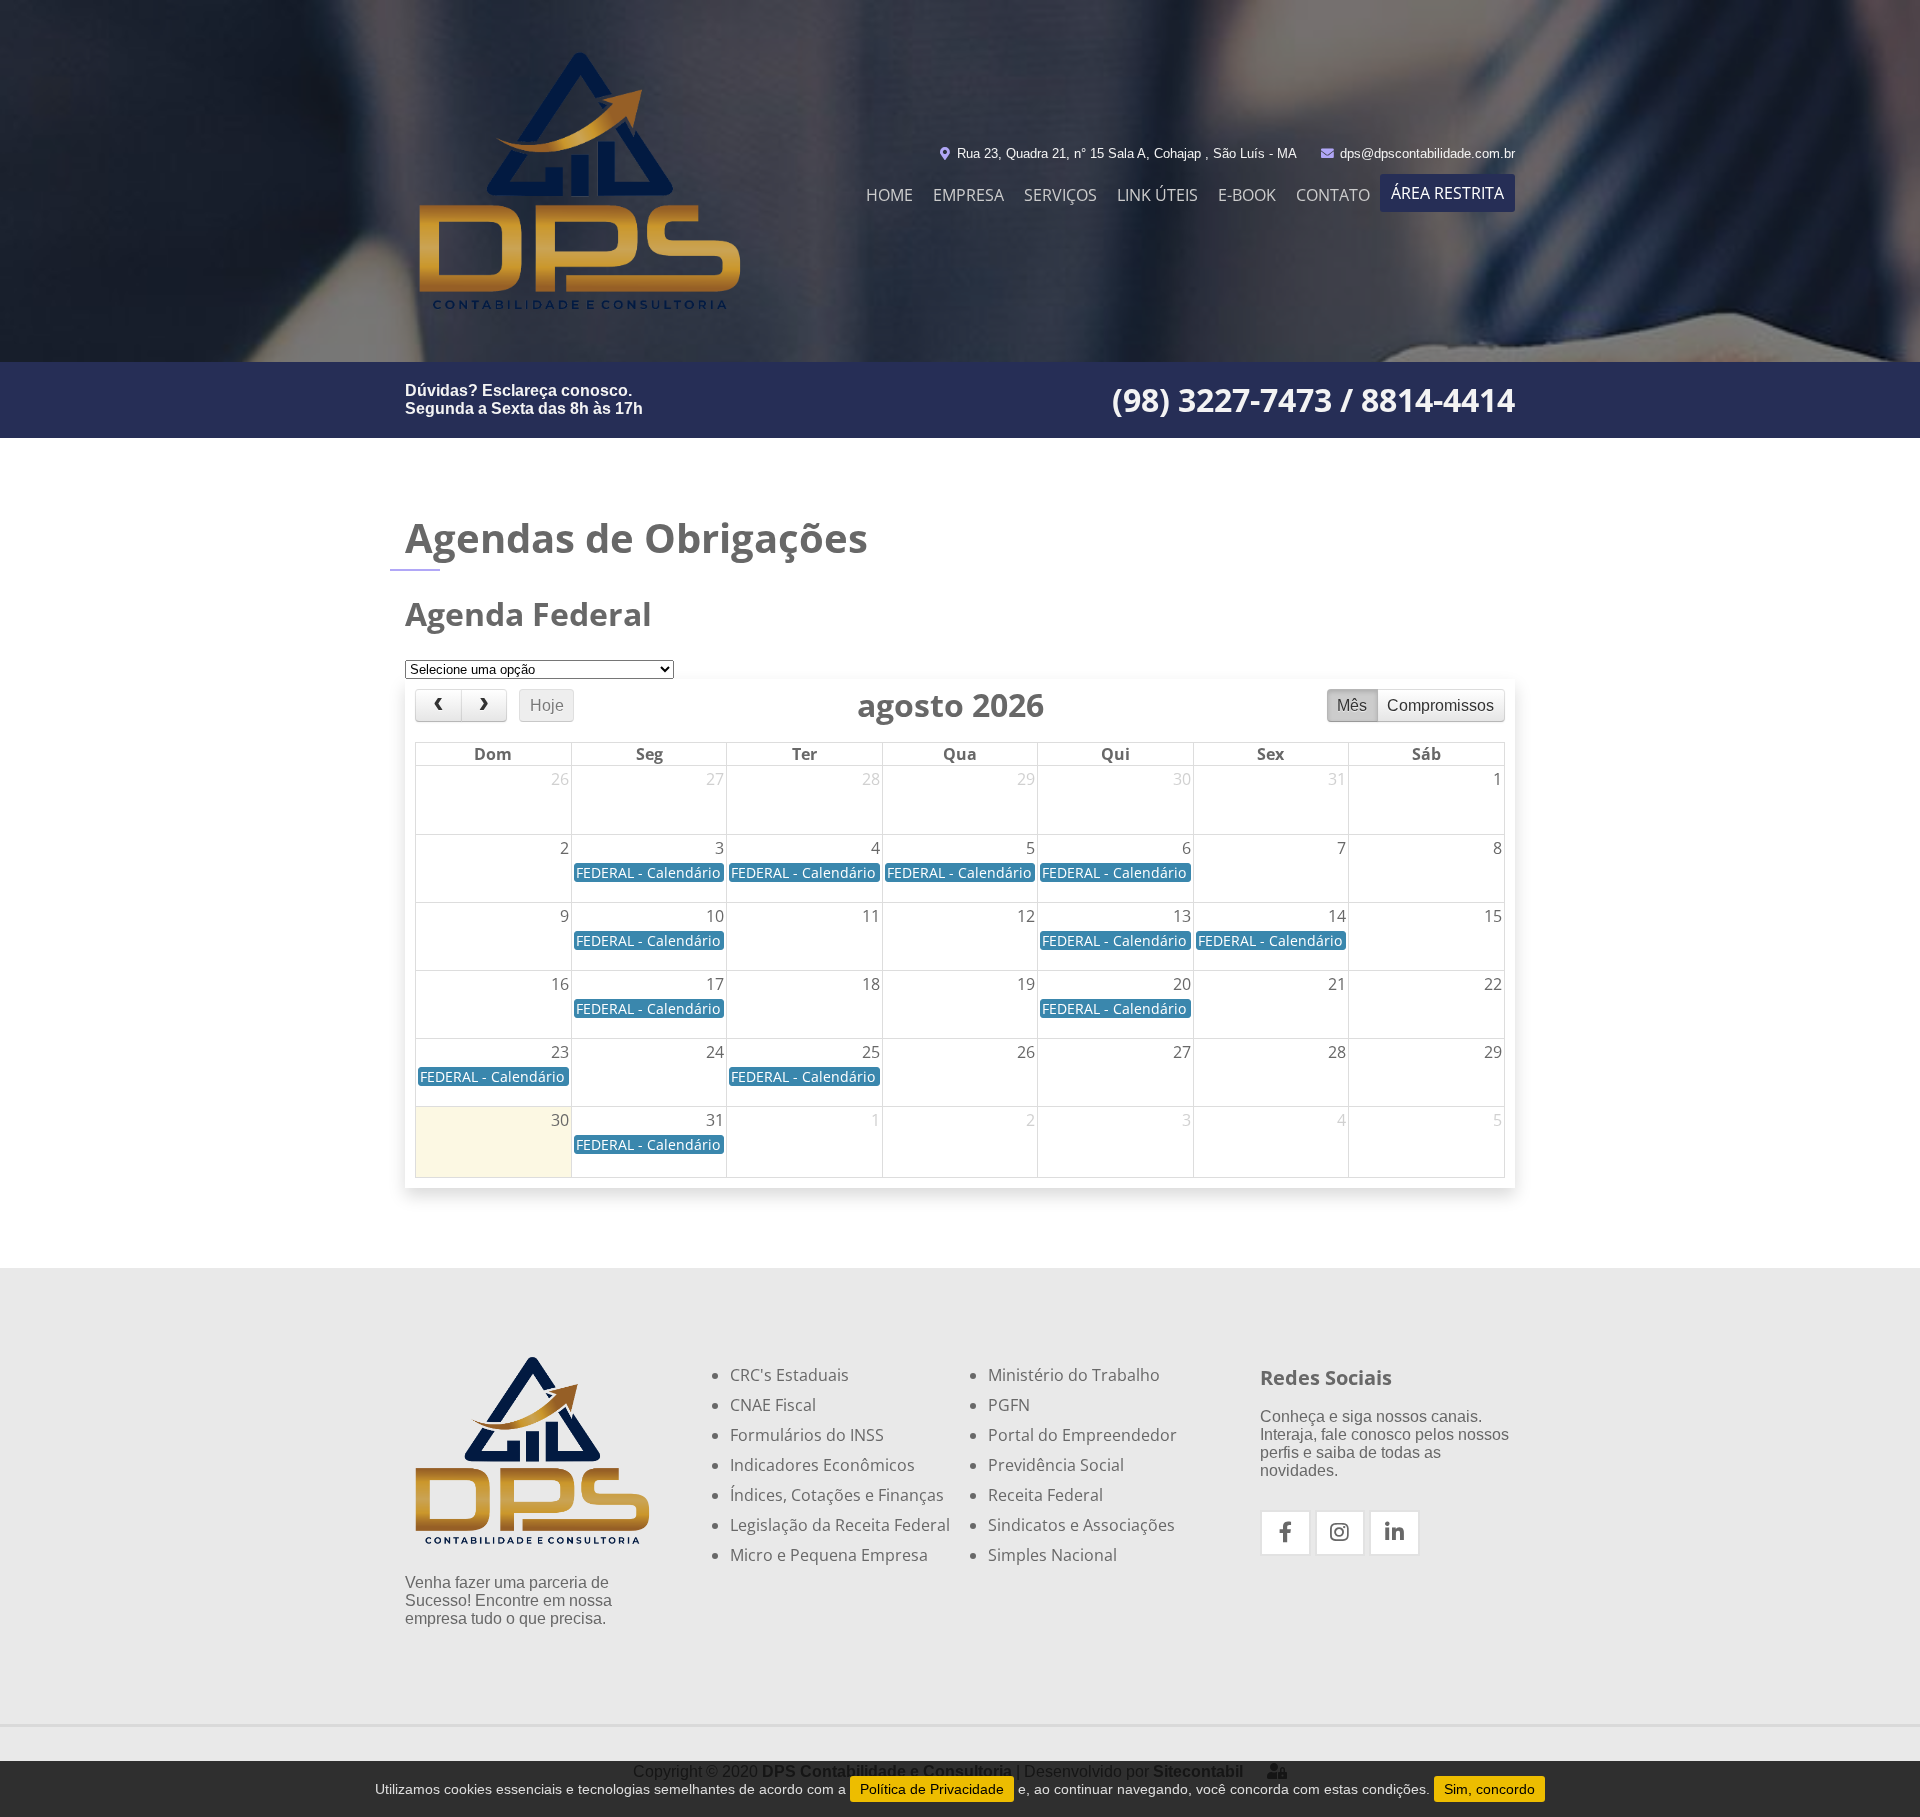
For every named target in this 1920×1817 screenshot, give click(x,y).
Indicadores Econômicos (822, 1465)
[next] (484, 706)
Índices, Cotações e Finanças (837, 1495)
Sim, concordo (1489, 1789)
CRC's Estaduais (789, 1375)
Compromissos (1440, 705)
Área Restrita (1447, 193)
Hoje (547, 705)
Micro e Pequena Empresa (829, 1555)
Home (889, 195)
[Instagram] (1340, 1533)
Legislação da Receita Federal (840, 1525)
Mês (1352, 705)
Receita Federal (1045, 1495)
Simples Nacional (1052, 1555)
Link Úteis (1157, 195)
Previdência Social (1056, 1465)
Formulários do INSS (807, 1435)
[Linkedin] (1394, 1533)
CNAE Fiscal (773, 1405)
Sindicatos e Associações (1081, 1525)
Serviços (1060, 195)
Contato (1333, 195)
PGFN (1009, 1405)
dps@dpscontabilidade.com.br (1425, 153)
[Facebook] (1285, 1533)
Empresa (968, 195)
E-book (1247, 195)
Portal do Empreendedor (1082, 1435)
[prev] (438, 706)
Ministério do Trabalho (1074, 1375)
